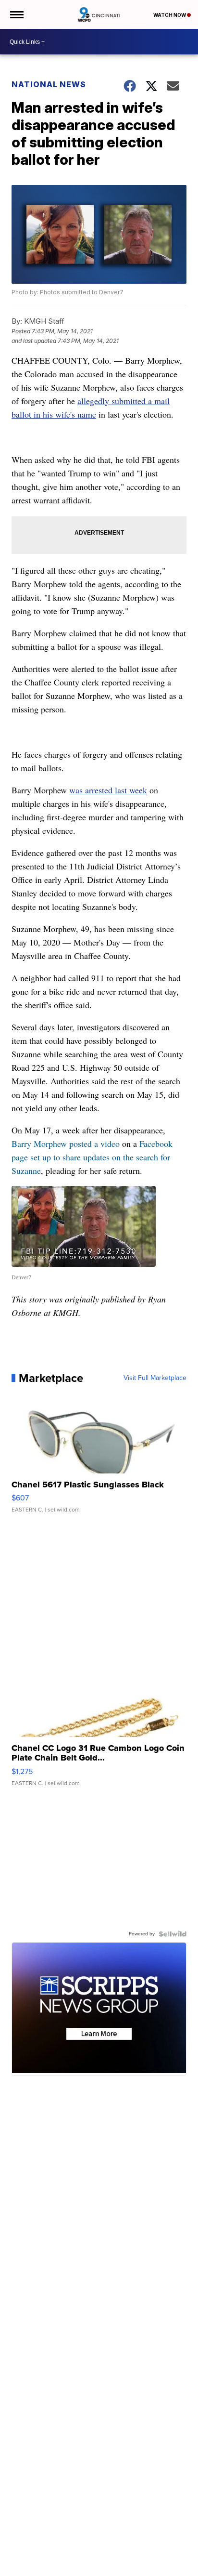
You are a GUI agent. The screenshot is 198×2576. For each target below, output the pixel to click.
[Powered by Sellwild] (173, 1934)
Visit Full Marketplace (155, 1378)
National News (49, 84)
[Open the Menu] (16, 14)
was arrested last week (108, 790)
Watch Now (170, 15)
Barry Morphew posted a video (66, 1143)
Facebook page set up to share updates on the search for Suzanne (92, 1157)
